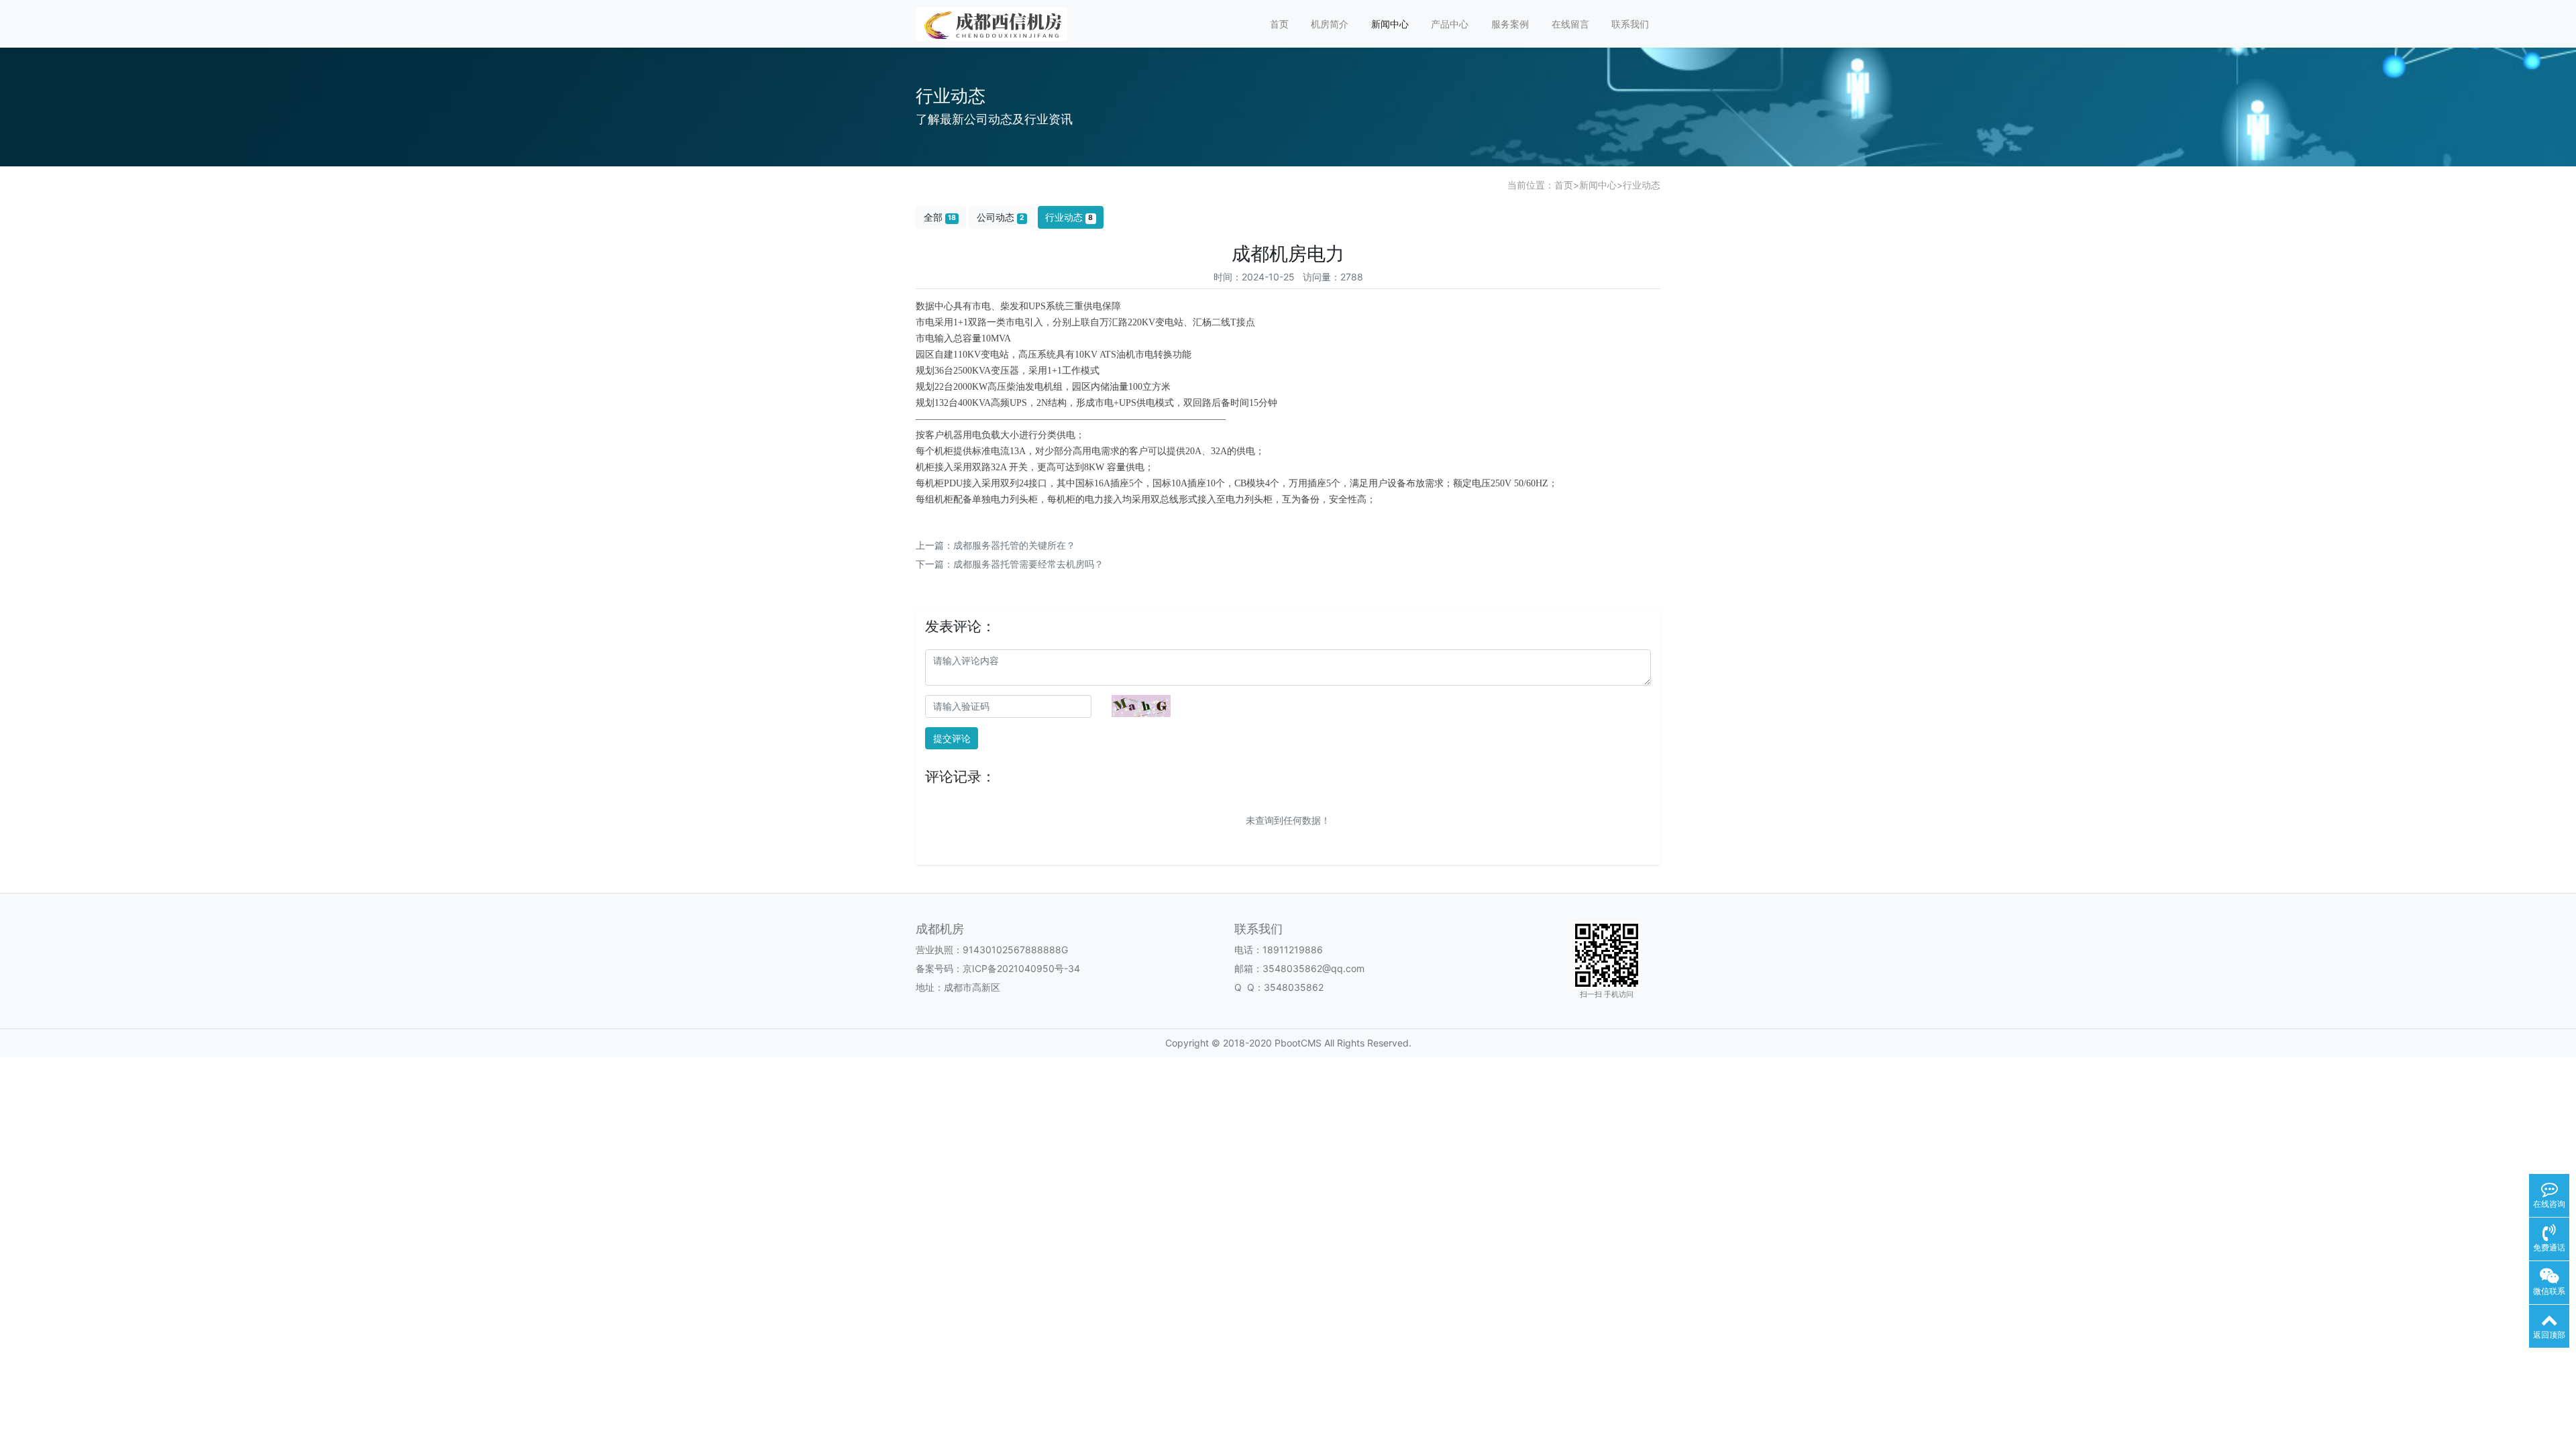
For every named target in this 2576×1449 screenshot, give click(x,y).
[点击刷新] (1141, 706)
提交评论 (952, 738)
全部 (940, 217)
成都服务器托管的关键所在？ (1014, 545)
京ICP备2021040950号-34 (1021, 968)
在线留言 (1570, 24)
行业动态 (1642, 185)
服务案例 (1510, 24)
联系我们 (1630, 24)
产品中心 (1450, 24)
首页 (1279, 24)
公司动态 (1001, 217)
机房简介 (1330, 24)
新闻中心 (1390, 24)
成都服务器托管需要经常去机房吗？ (1028, 564)
